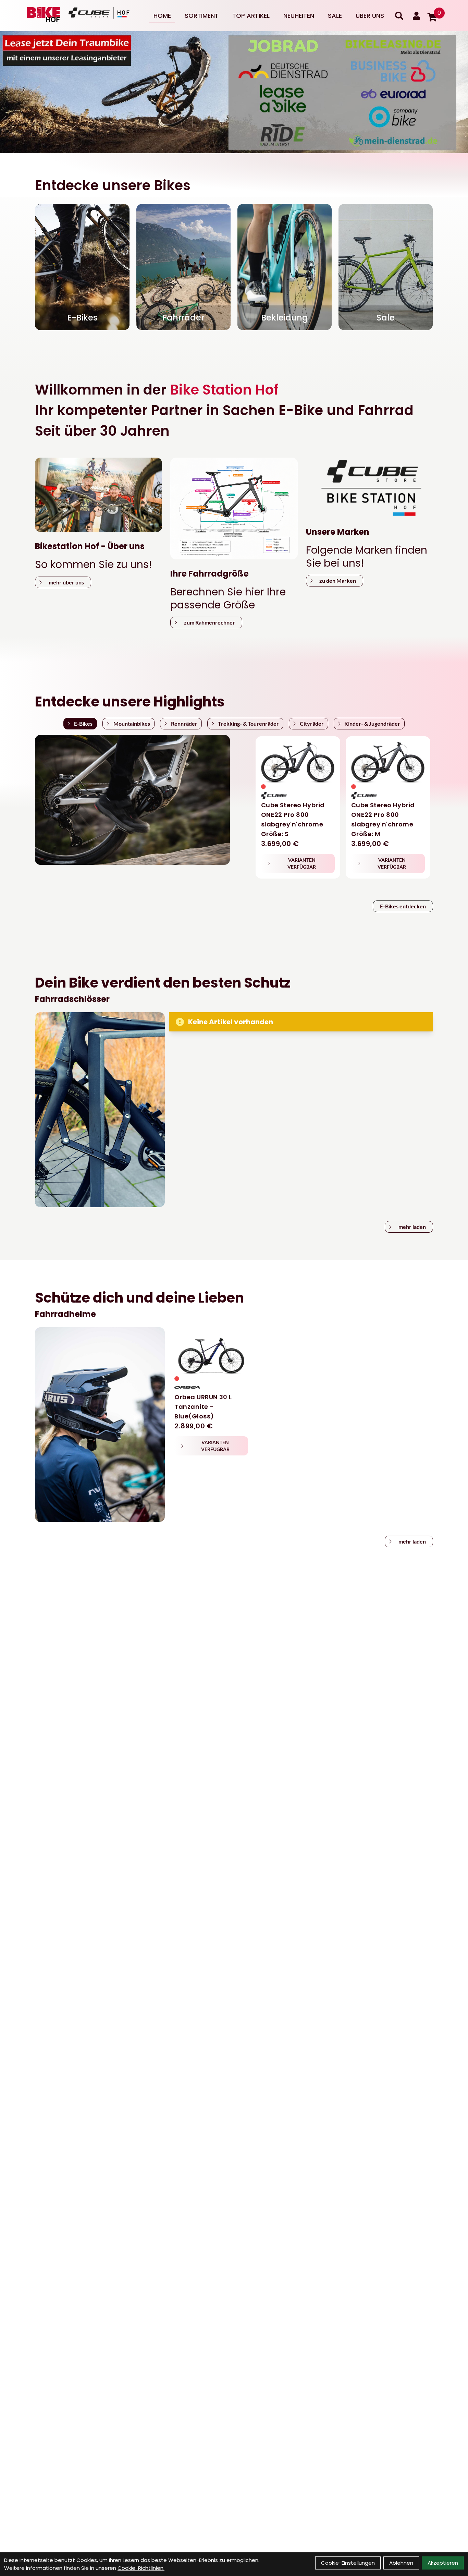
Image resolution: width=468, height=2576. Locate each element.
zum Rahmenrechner (210, 622)
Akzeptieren (443, 2563)
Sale (335, 16)
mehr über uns (66, 582)
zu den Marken (338, 580)
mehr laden (412, 1227)
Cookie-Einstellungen (348, 2563)
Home (162, 16)
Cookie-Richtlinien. (141, 2568)
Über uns (370, 16)
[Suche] (399, 16)
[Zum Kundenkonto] (416, 16)
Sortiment (202, 16)
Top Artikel (251, 16)
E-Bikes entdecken (403, 906)
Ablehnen (401, 2563)
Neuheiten (299, 16)
